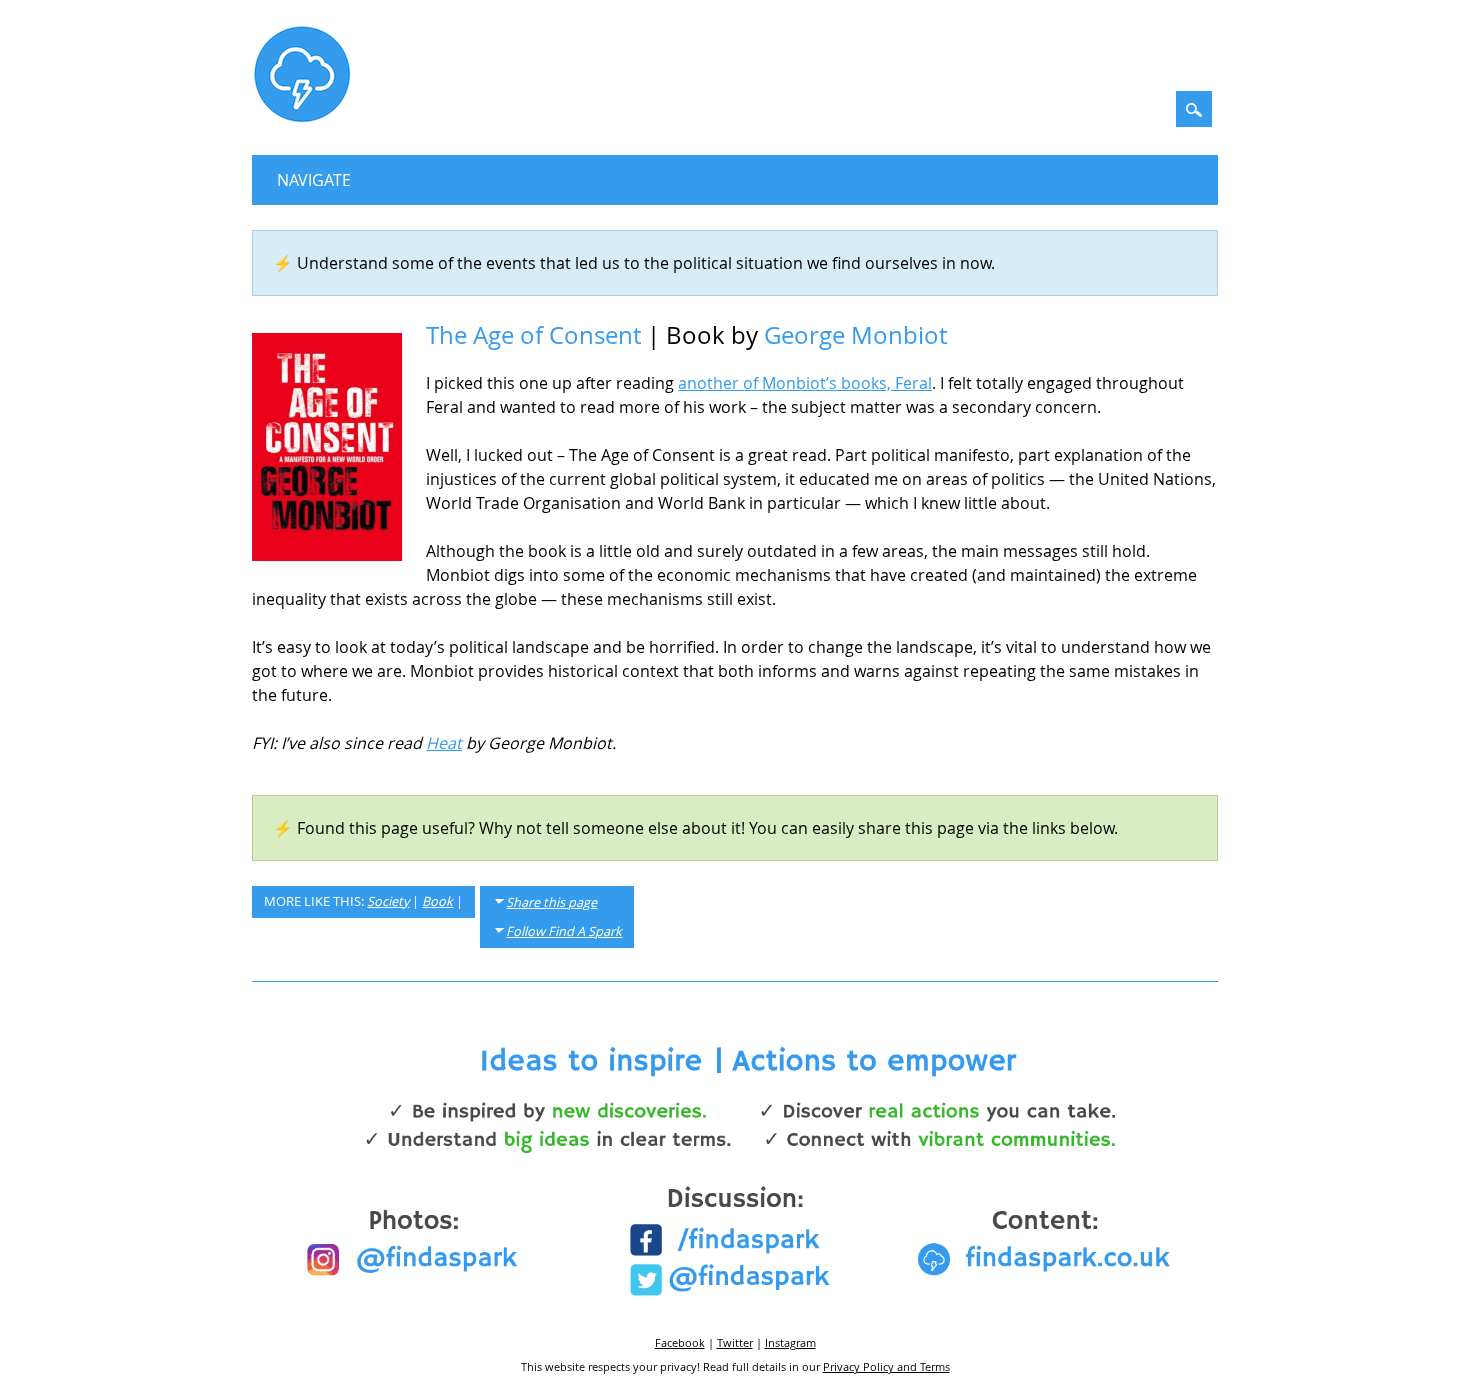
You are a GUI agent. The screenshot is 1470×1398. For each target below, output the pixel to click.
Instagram (790, 1342)
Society (388, 901)
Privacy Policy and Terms (886, 1366)
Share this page (551, 902)
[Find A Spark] (302, 118)
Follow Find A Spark (564, 931)
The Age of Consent (533, 335)
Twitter (735, 1342)
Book (437, 901)
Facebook (680, 1342)
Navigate (314, 180)
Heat (444, 743)
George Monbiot (855, 335)
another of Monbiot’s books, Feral (805, 383)
